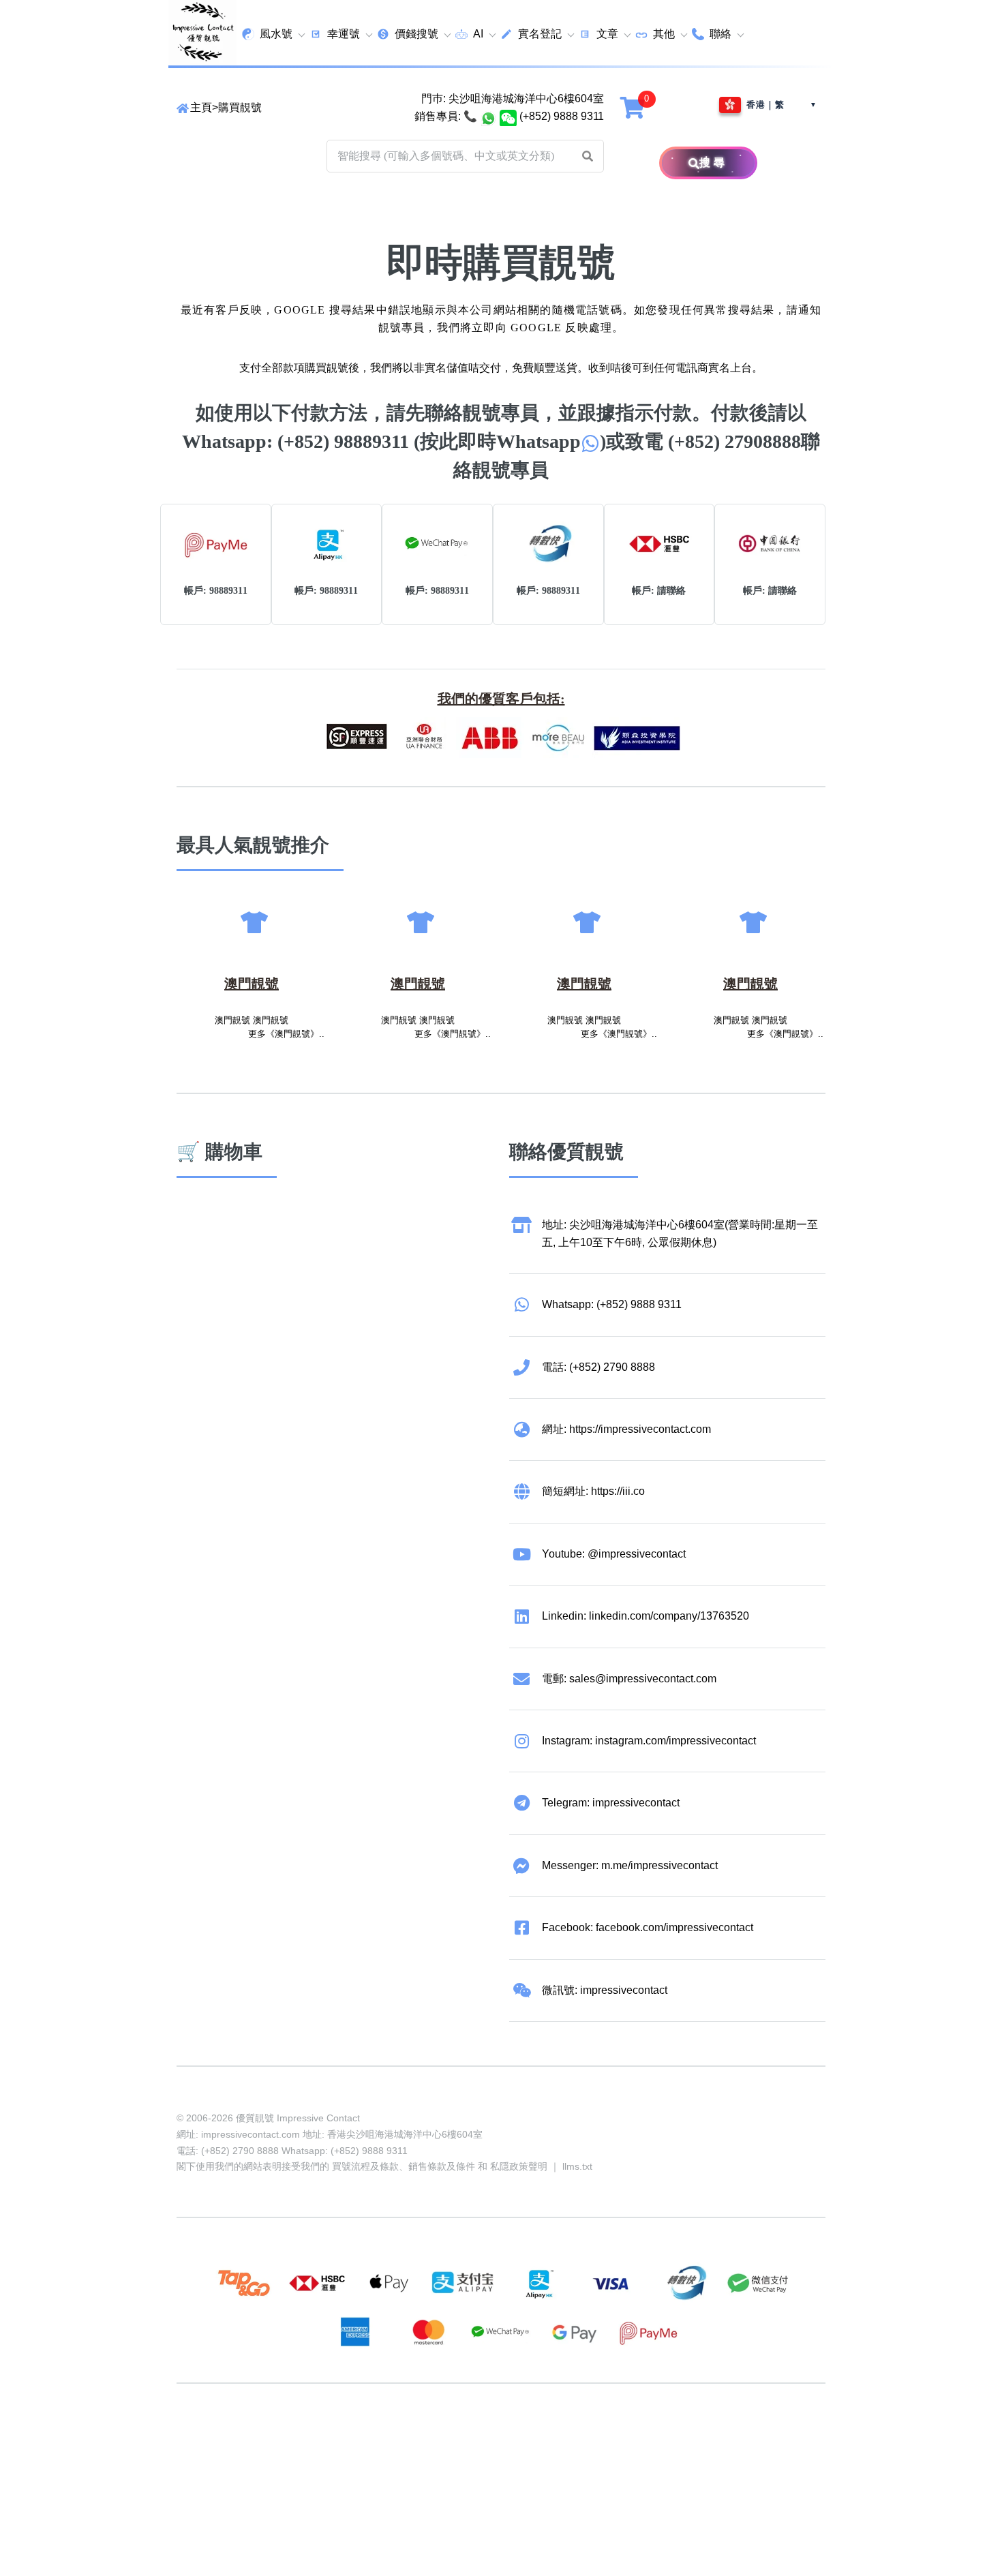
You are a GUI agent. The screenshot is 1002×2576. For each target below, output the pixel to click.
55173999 (305, 2436)
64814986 (616, 2436)
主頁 (201, 107)
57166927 (356, 2436)
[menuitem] (273, 34)
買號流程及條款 (365, 2166)
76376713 (667, 2436)
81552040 (408, 2436)
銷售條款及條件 (442, 2166)
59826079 (460, 2436)
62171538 (201, 2436)
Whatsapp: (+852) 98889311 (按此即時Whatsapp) (394, 441)
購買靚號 (240, 107)
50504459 (564, 2436)
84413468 (512, 2436)
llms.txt (577, 2166)
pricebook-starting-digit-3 (300, 2454)
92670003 (253, 2436)
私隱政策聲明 (519, 2166)
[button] (588, 156)
